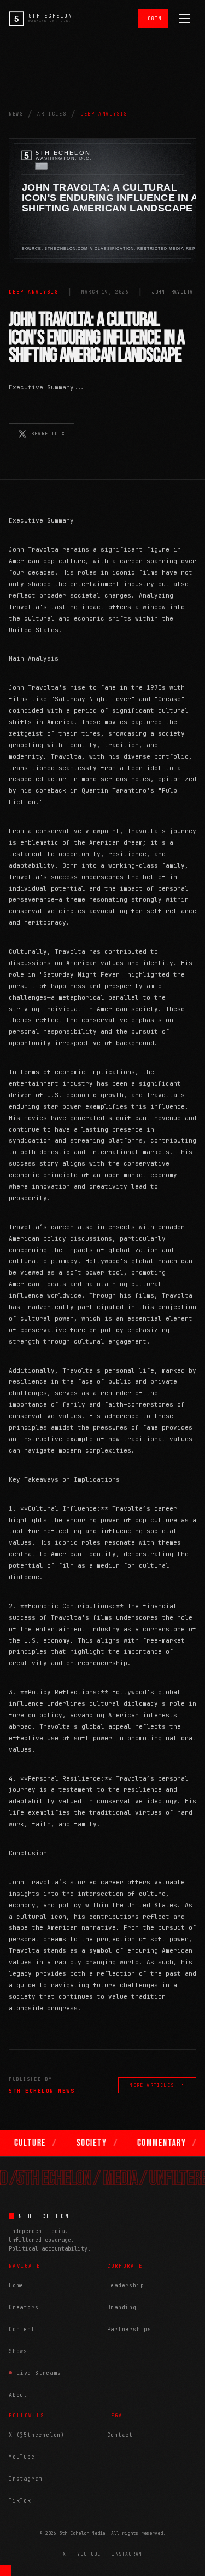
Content (22, 2329)
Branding (122, 2307)
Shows (18, 2351)
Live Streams (39, 2373)
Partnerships (130, 2329)
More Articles (152, 2085)
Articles (52, 114)
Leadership (126, 2285)
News (16, 114)
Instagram (25, 2479)
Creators (24, 2307)
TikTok (20, 2501)
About (18, 2395)
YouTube (22, 2457)
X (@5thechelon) (37, 2435)
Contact (120, 2435)
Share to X (48, 434)
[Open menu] (184, 19)
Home (16, 2285)
